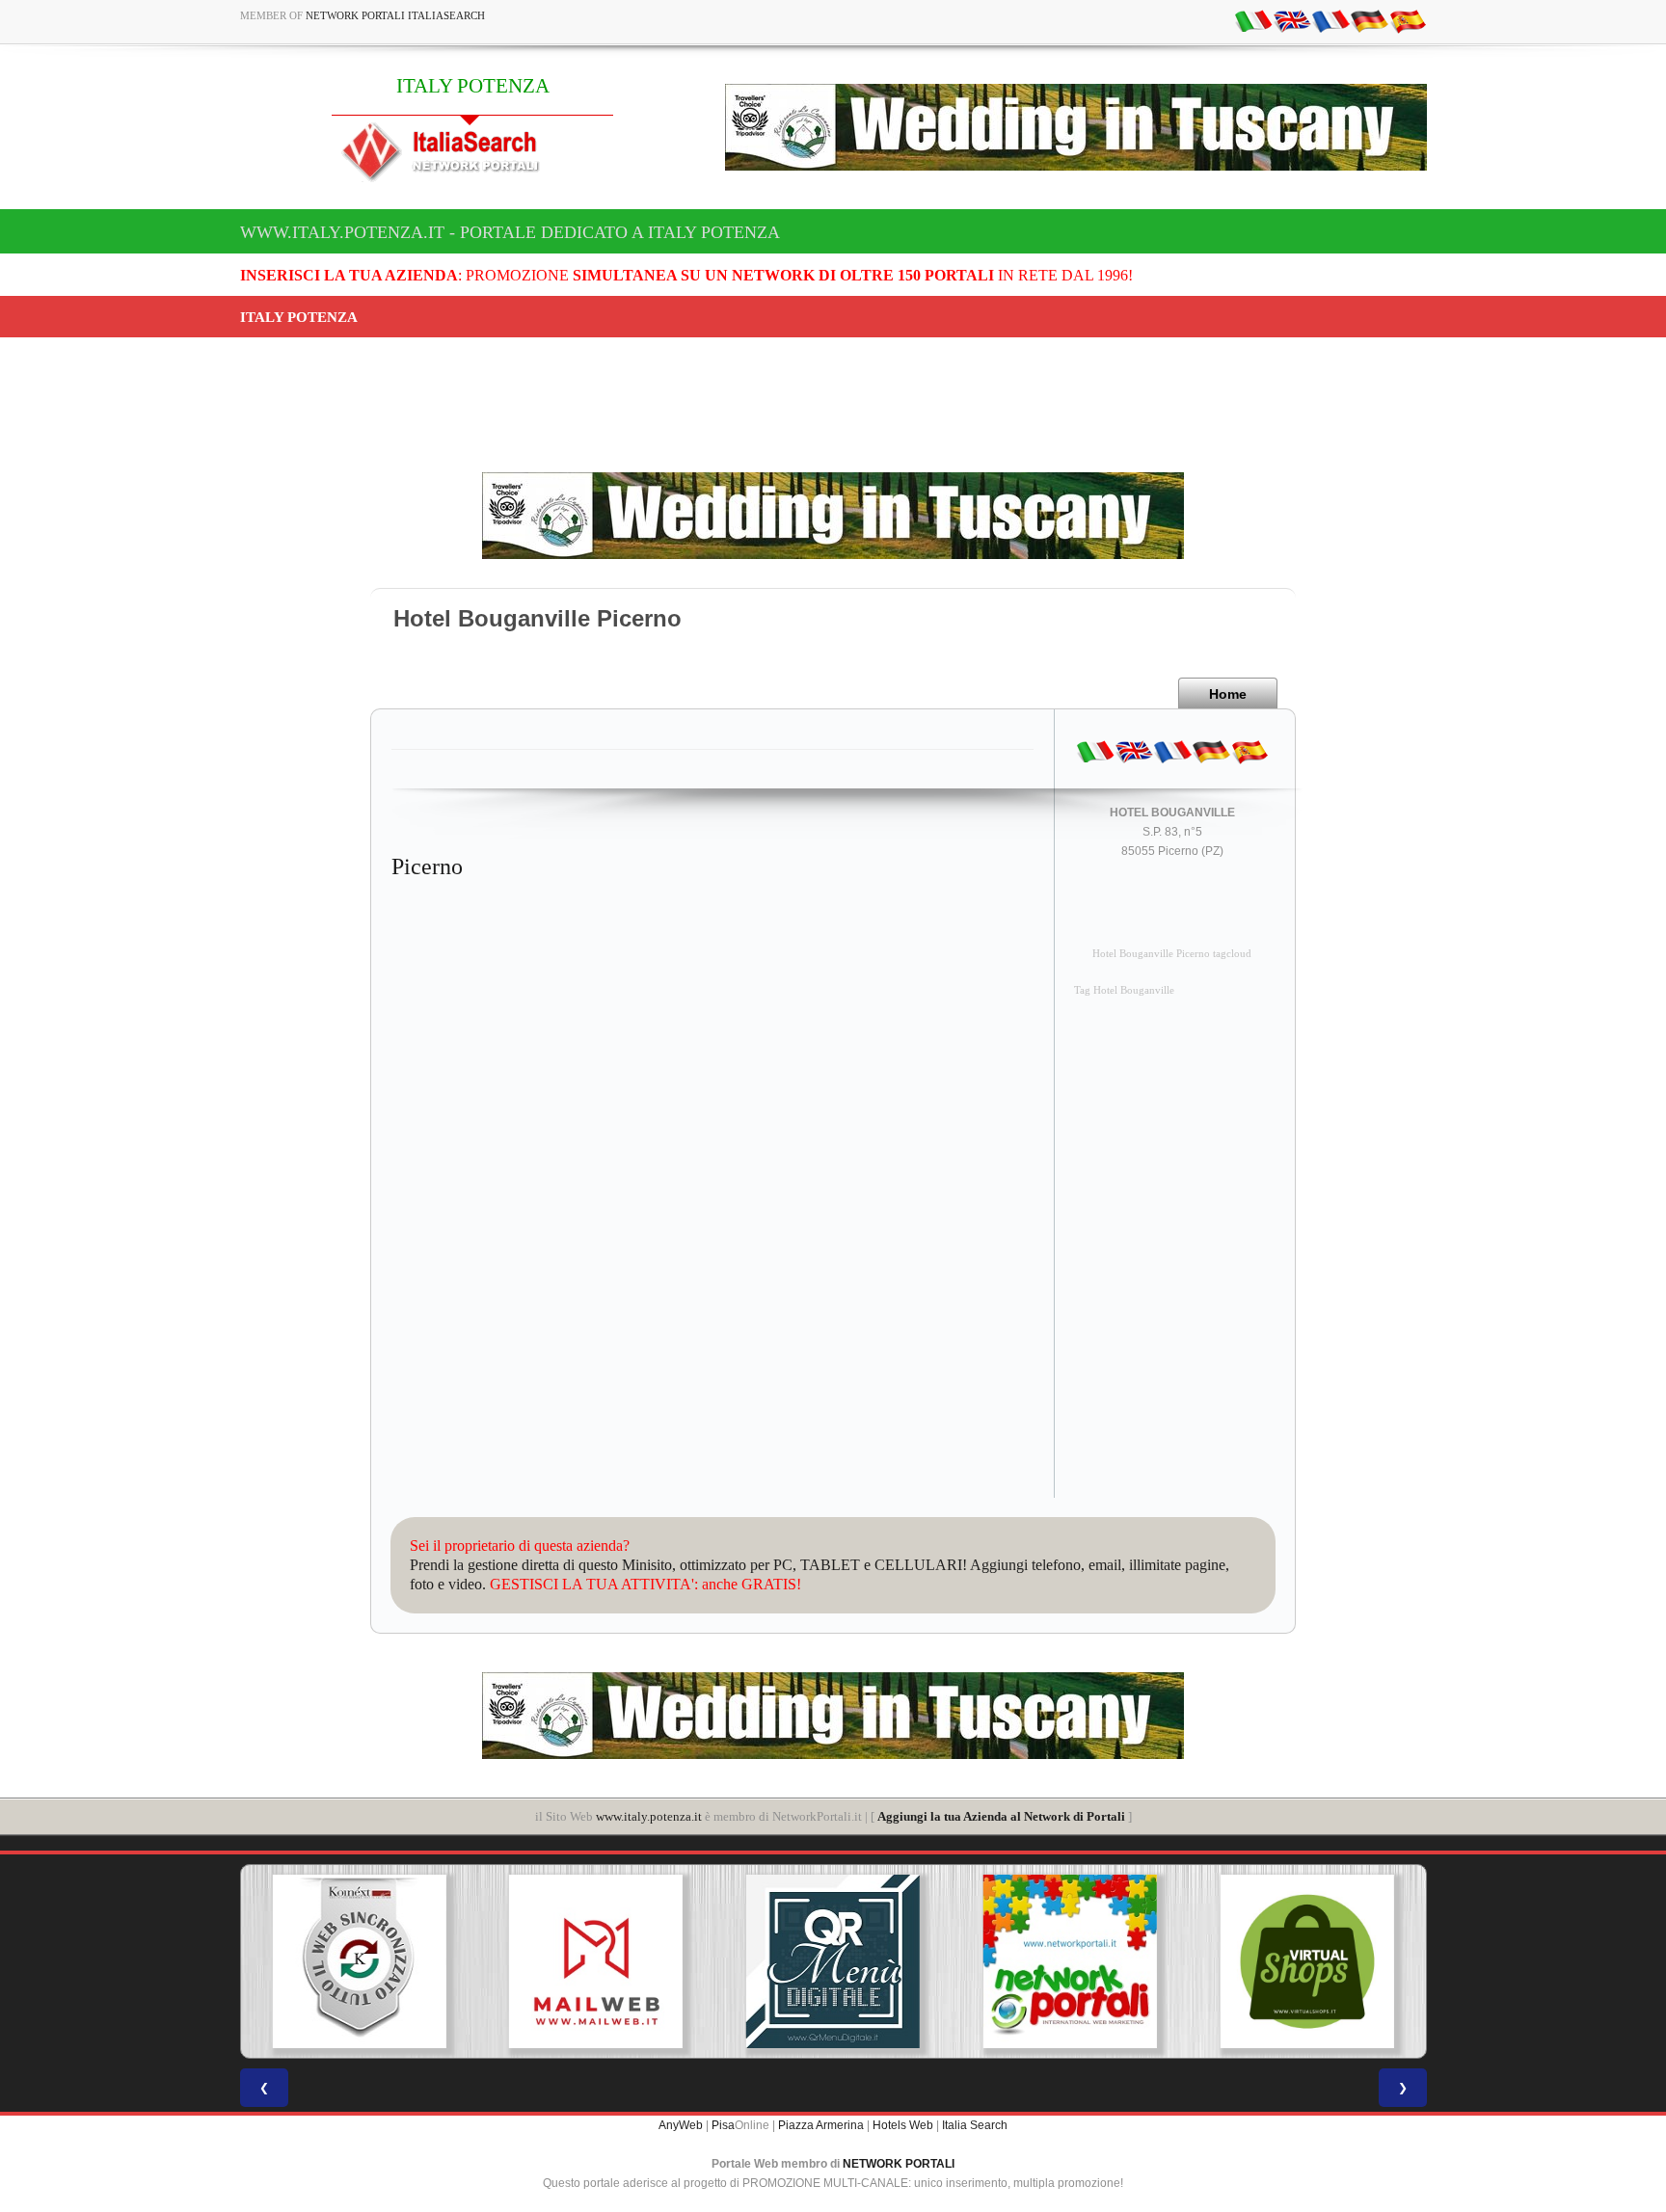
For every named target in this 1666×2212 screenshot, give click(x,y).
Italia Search (975, 2125)
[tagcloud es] (1408, 20)
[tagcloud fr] (1330, 20)
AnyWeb (681, 2125)
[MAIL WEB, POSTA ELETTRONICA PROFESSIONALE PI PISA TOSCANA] (596, 1961)
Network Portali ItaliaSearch (395, 15)
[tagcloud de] (1369, 20)
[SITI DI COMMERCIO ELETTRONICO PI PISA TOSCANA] (1307, 1961)
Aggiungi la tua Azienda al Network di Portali (1001, 1816)
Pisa (723, 2125)
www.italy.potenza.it (649, 1816)
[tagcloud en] (1292, 20)
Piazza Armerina (821, 2125)
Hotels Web (903, 2125)
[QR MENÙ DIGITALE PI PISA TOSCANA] (833, 1961)
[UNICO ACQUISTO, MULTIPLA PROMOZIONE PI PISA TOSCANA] (1070, 1961)
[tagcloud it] (1253, 20)
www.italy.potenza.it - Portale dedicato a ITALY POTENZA (510, 232)
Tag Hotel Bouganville (1124, 990)
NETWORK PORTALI (899, 2164)
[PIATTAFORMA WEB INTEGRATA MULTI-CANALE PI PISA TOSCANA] (359, 1961)
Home (1228, 694)
